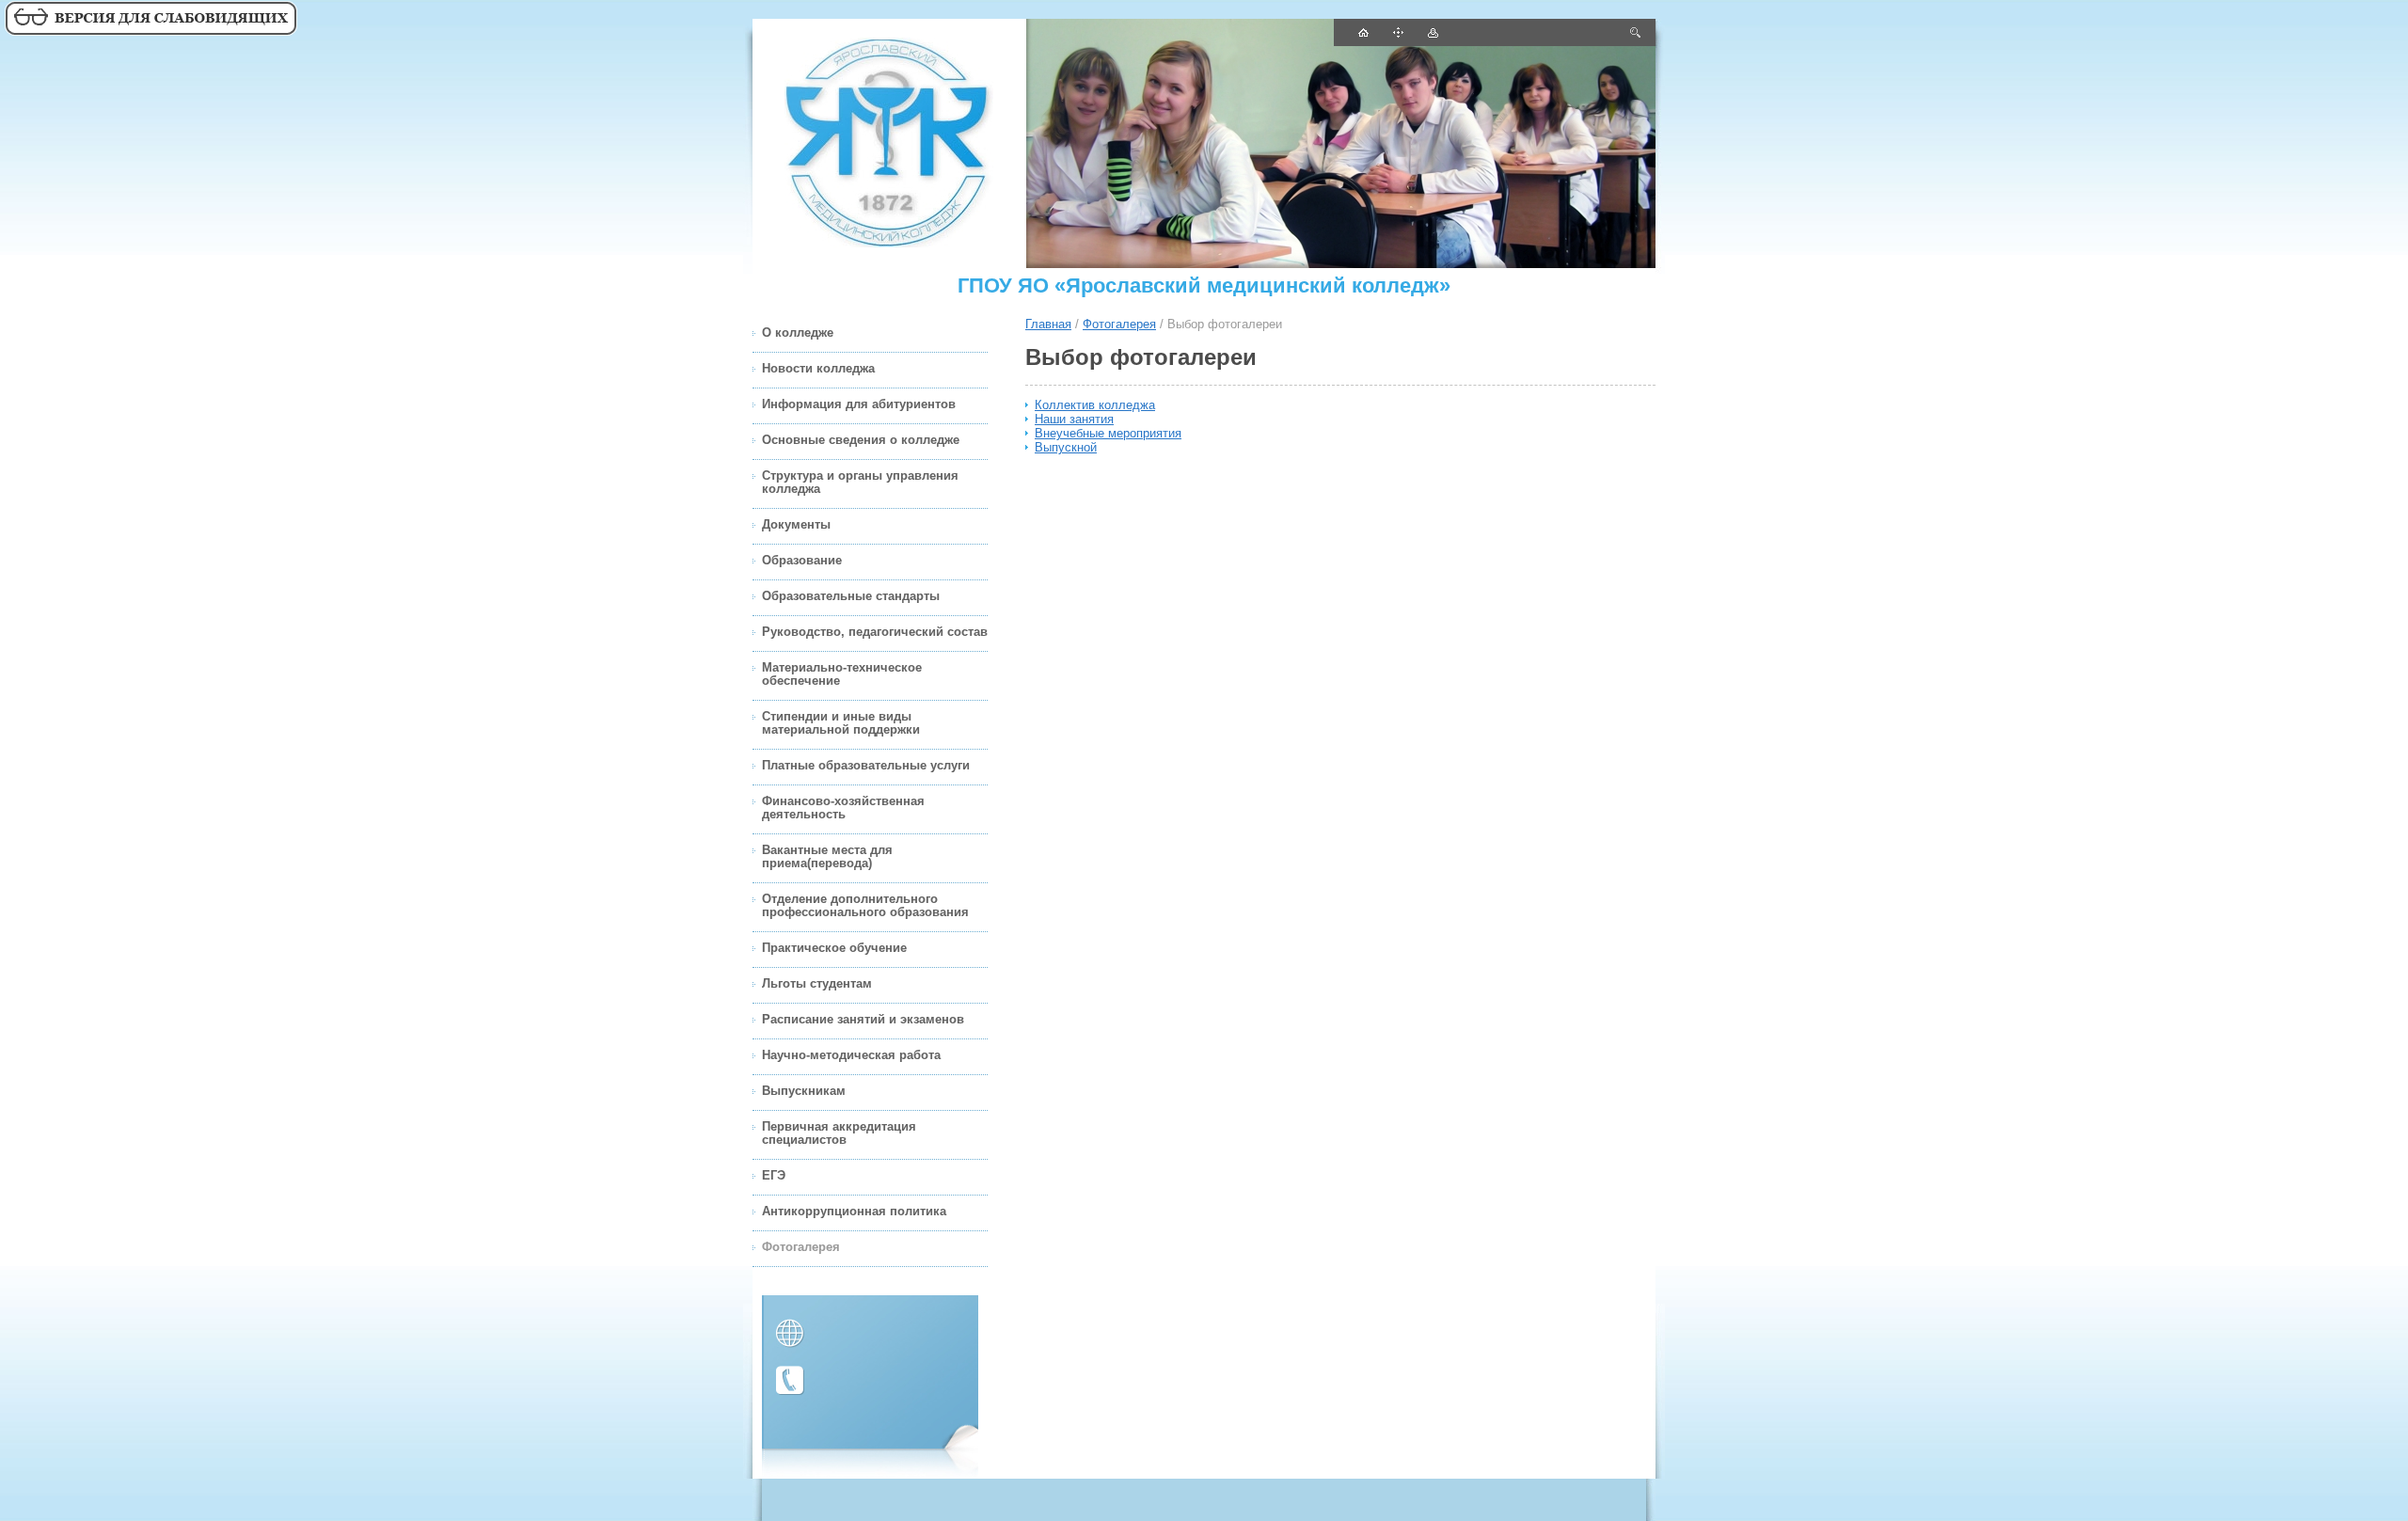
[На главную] (889, 143)
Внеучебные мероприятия (1108, 433)
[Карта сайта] (1398, 32)
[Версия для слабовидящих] (150, 32)
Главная (1048, 324)
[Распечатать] (1433, 32)
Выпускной (1066, 447)
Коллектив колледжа (1095, 405)
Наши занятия (1074, 419)
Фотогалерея (1119, 324)
